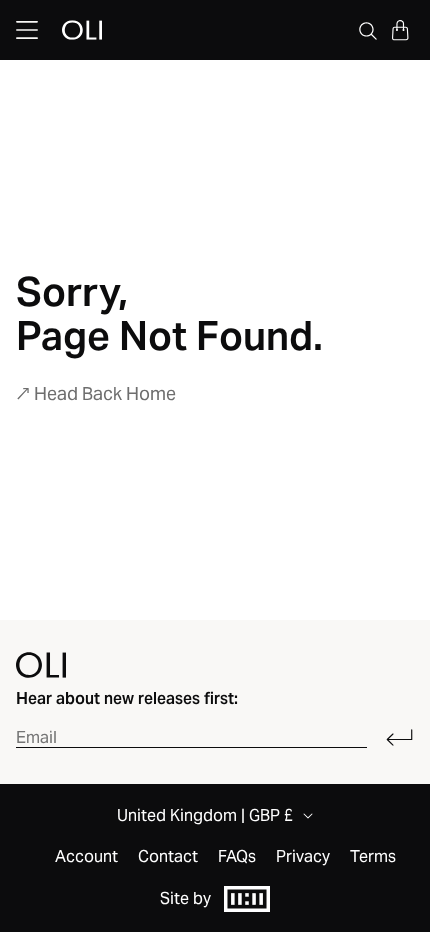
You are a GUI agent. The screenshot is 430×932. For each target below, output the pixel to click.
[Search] (368, 30)
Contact (168, 857)
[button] (400, 30)
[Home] (41, 665)
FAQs (237, 857)
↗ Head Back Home (96, 393)
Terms (373, 857)
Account (86, 857)
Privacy (303, 857)
